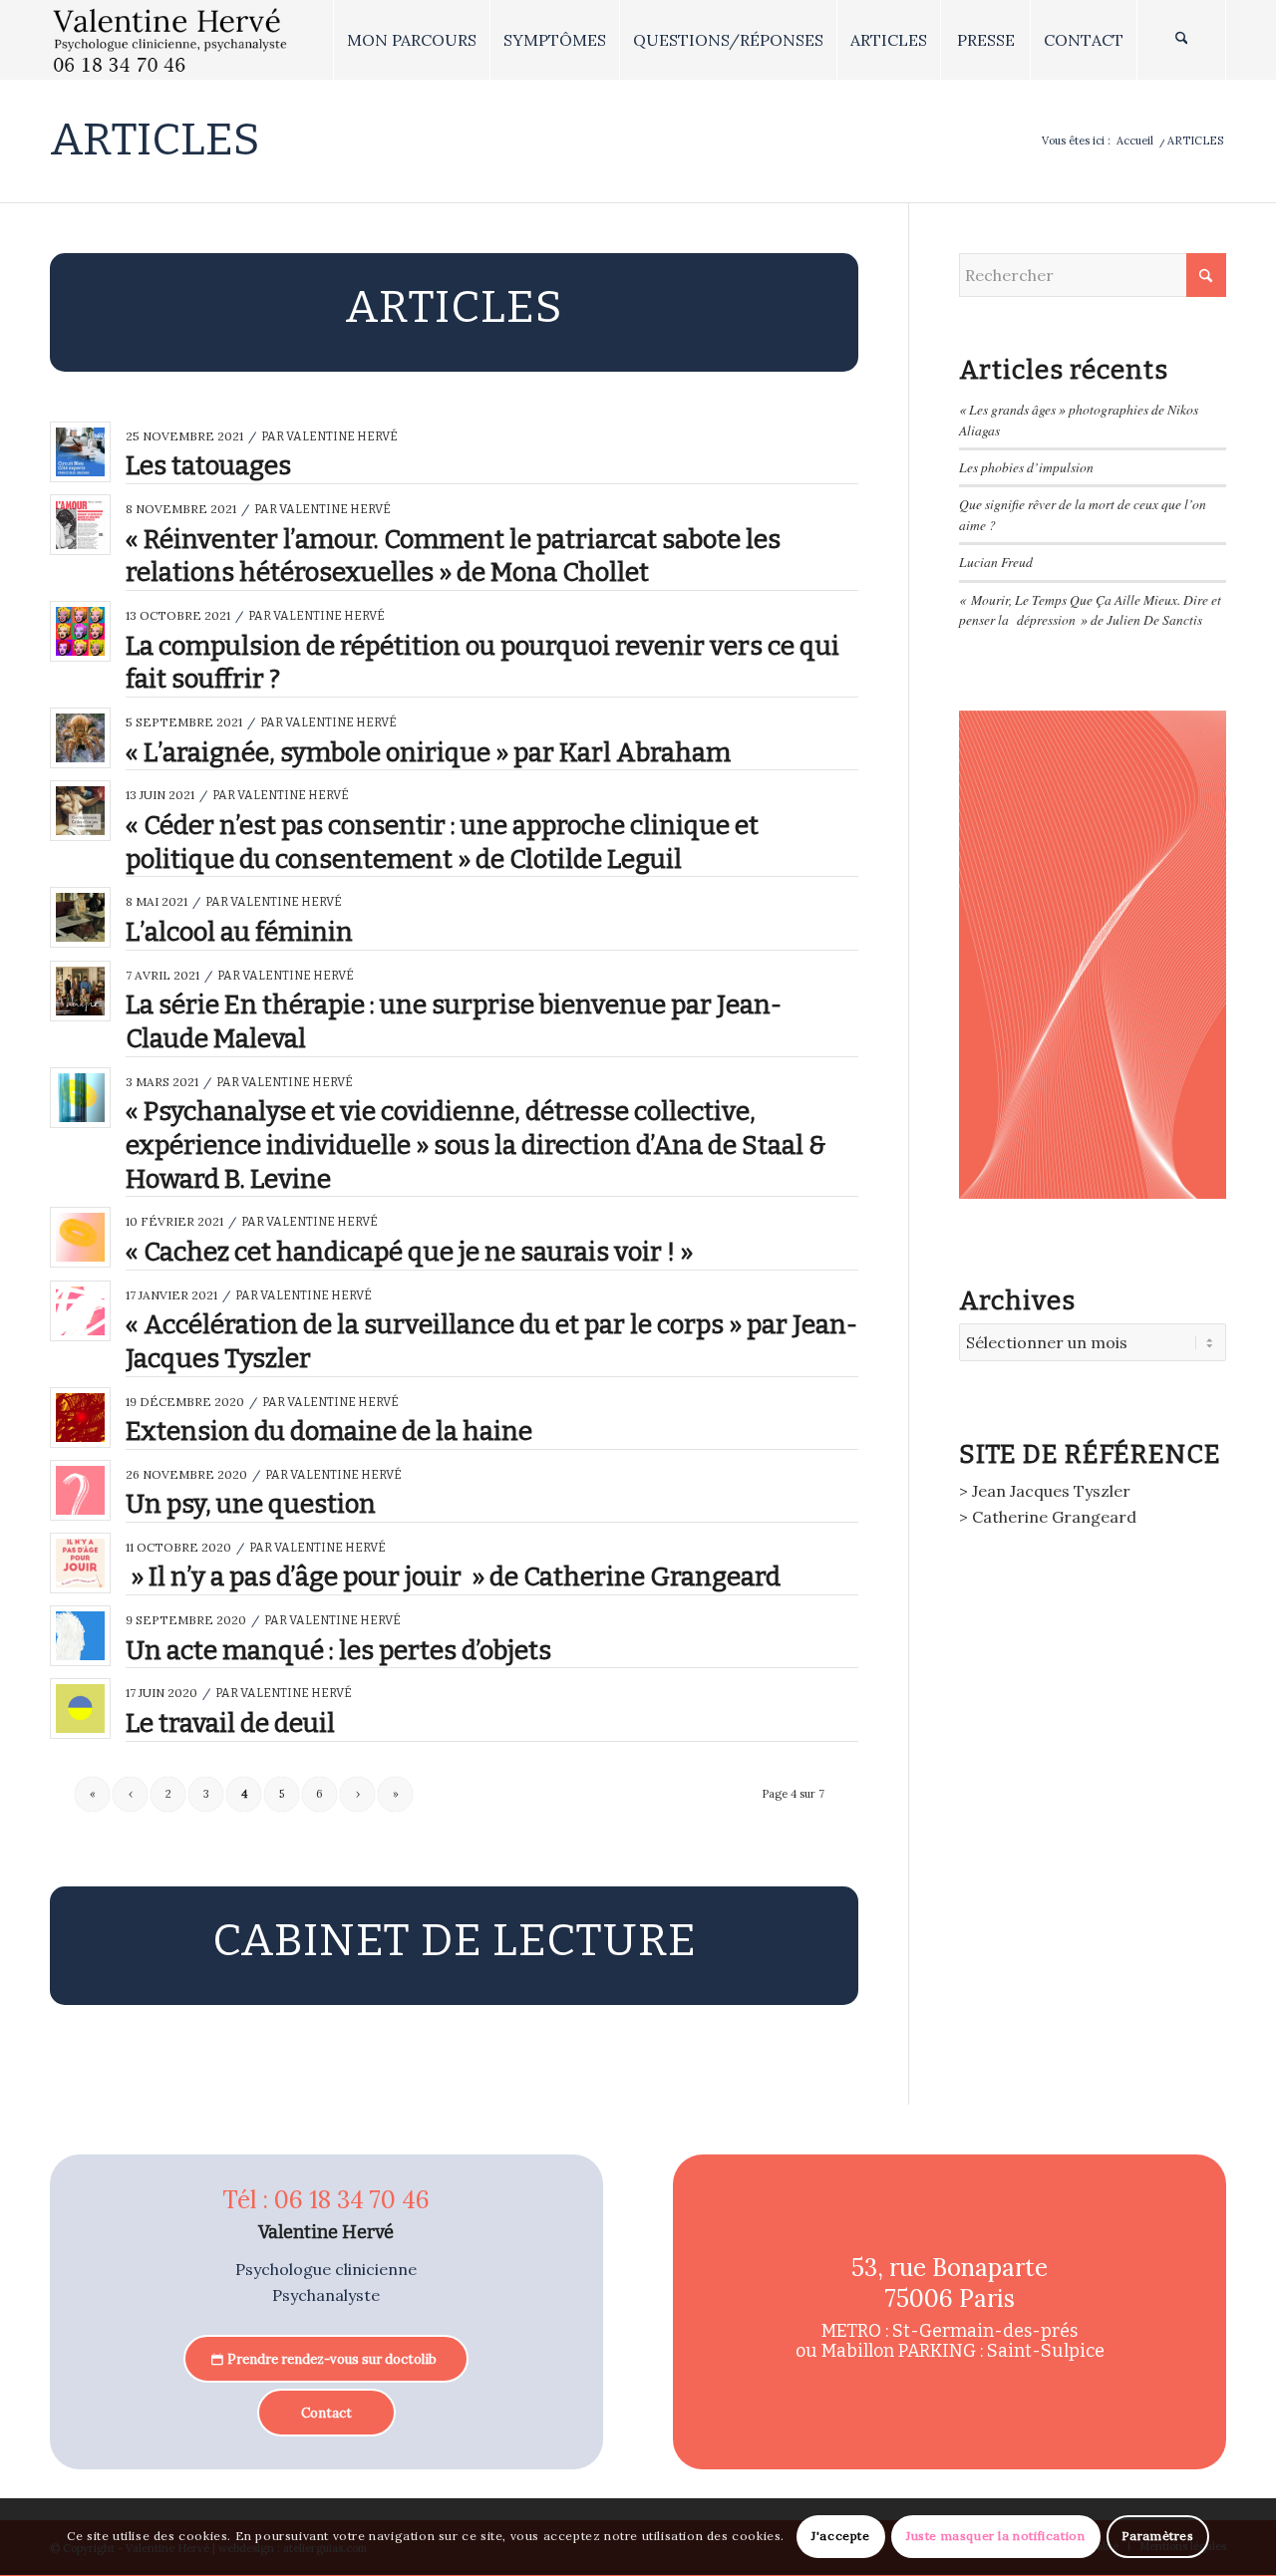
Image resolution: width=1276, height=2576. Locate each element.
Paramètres (1158, 2537)
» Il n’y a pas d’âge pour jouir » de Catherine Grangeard (453, 1577)
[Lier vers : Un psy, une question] (80, 1490)
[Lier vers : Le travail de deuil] (80, 1709)
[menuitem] (411, 40)
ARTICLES (155, 140)
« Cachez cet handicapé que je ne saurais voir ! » (409, 1252)
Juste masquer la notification (995, 2537)
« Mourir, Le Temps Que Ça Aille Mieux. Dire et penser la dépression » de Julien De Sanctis (1090, 609)
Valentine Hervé (342, 436)
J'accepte (840, 2537)
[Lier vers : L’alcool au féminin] (80, 917)
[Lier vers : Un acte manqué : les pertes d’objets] (80, 1636)
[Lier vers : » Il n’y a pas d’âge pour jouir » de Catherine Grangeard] (80, 1563)
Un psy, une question (251, 1504)
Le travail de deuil (230, 1723)
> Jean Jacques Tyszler (1045, 1491)
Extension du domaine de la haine (329, 1431)
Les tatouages (208, 466)
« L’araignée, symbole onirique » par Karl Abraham (428, 753)
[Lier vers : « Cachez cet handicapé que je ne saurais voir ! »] (80, 1237)
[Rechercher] (1181, 40)
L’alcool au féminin (239, 932)
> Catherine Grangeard (1048, 1517)
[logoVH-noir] (170, 40)
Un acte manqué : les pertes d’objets (338, 1651)
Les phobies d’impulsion (1026, 467)
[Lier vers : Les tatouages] (80, 452)
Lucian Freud (996, 562)
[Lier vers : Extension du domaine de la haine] (80, 1418)
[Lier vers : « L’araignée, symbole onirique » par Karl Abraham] (80, 738)
